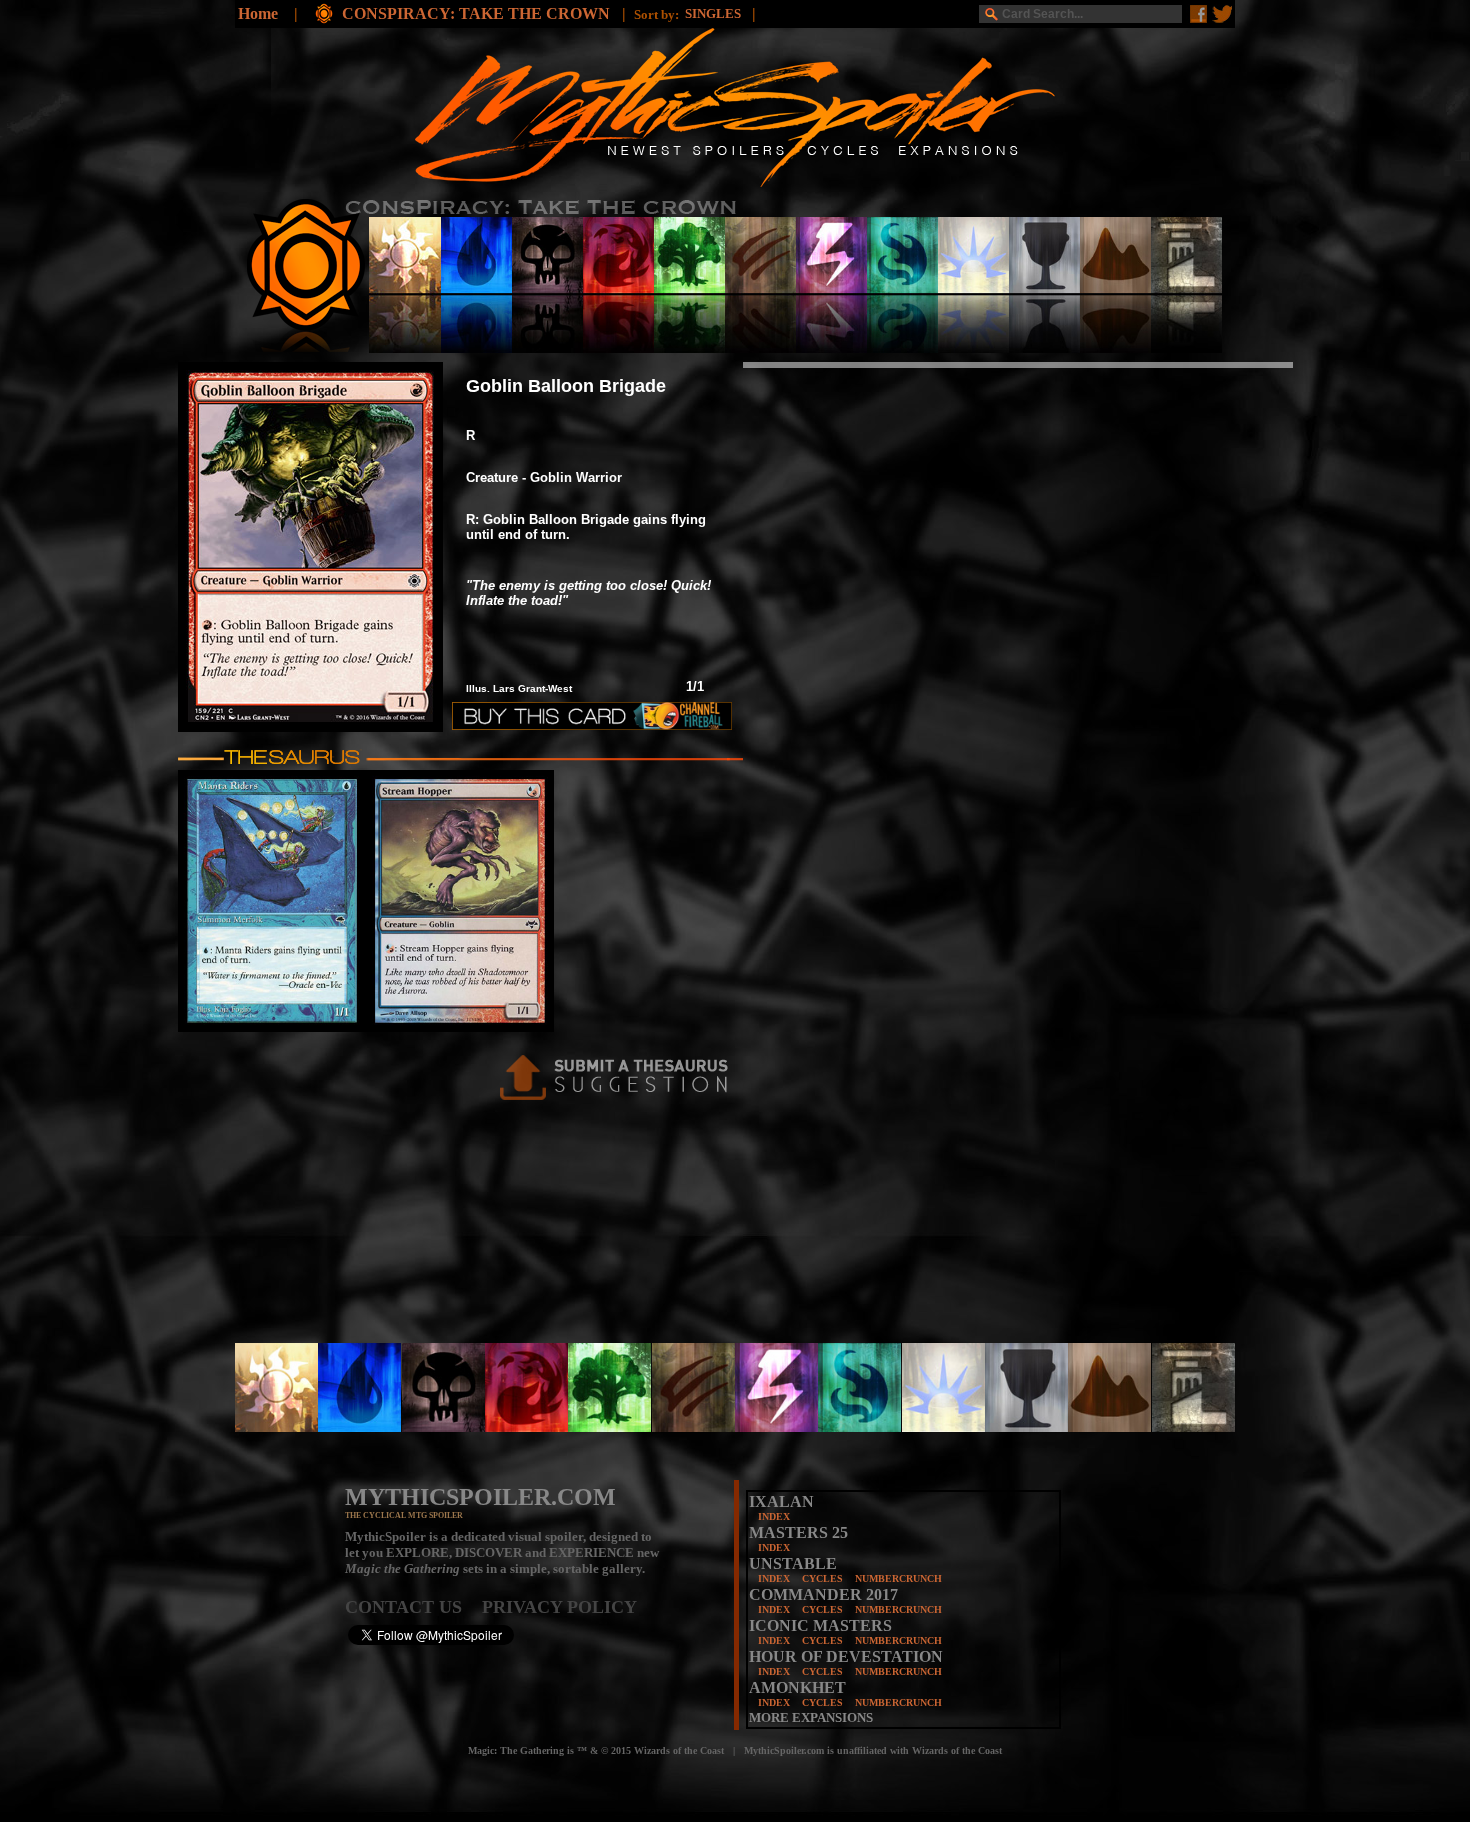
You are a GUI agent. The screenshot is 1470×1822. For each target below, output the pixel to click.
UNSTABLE (793, 1563)
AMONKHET (797, 1687)
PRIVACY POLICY (559, 1607)
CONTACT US (413, 1607)
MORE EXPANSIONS (811, 1717)
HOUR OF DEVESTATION (846, 1656)
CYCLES (822, 1578)
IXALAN (781, 1501)
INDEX (774, 1516)
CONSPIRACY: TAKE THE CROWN (478, 13)
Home (258, 13)
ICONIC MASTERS (820, 1625)
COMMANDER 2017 (823, 1594)
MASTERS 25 (798, 1532)
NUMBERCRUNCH (898, 1578)
